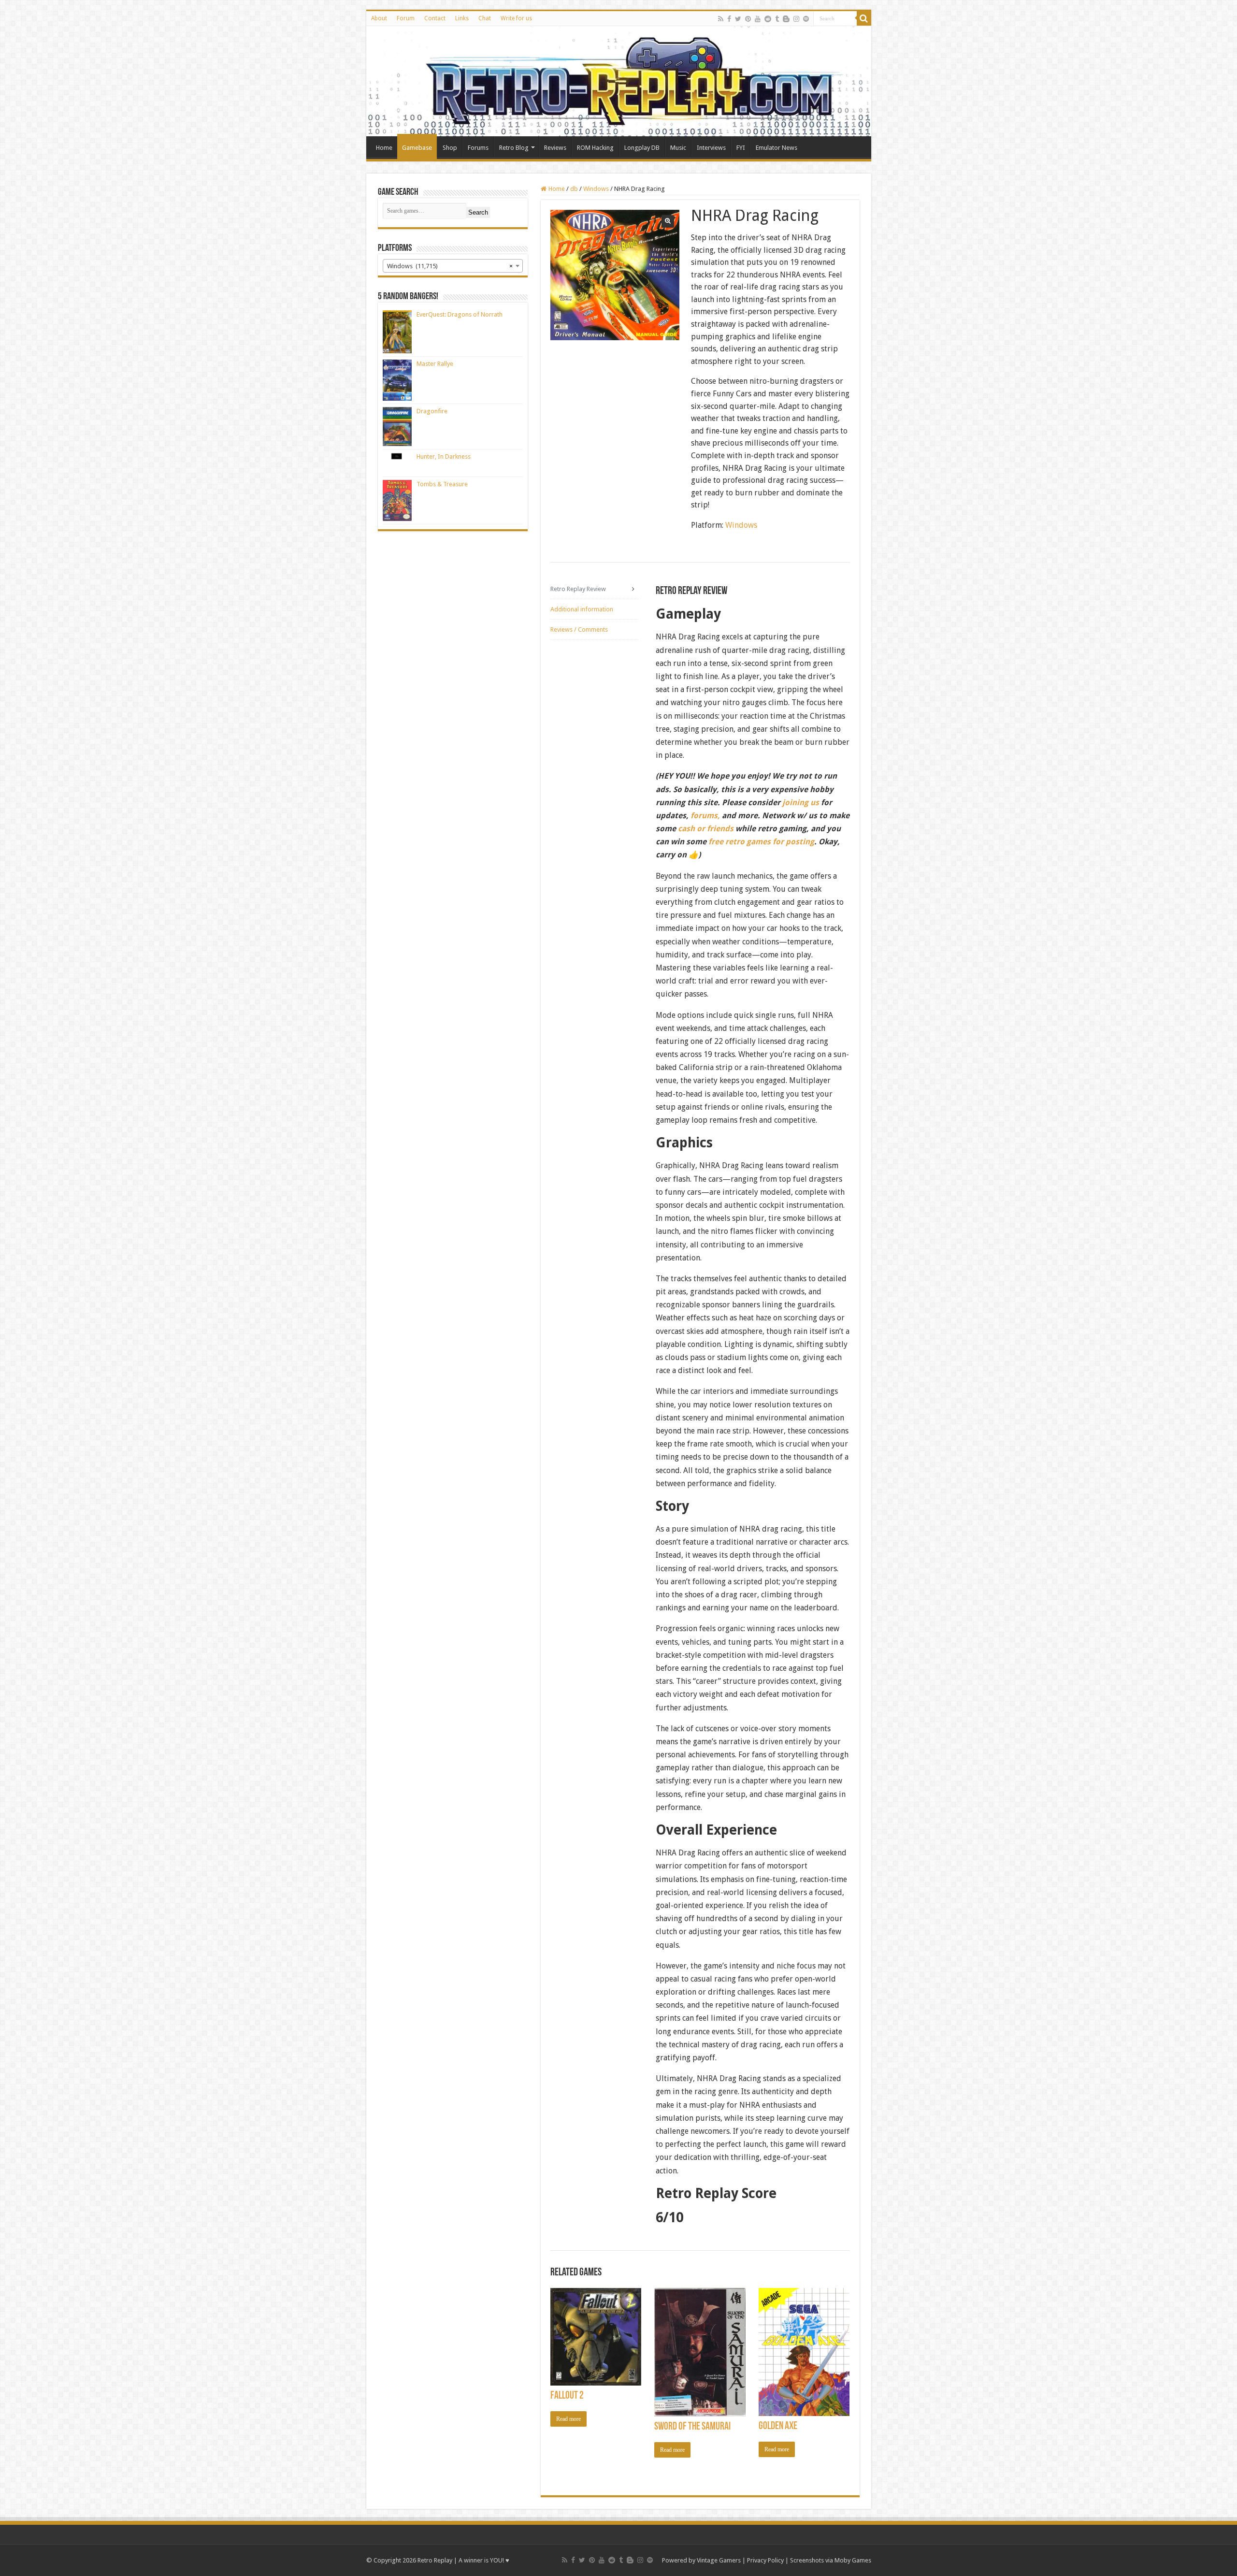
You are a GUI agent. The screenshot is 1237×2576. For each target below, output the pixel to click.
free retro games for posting (761, 842)
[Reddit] (768, 19)
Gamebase (417, 148)
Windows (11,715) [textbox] (450, 266)
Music (678, 148)
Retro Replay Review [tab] (578, 589)
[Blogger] (786, 19)
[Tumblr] (777, 19)
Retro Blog (514, 148)
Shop (450, 148)
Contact (435, 18)
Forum (406, 18)
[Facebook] (729, 19)
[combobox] (453, 266)
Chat (485, 18)
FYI (741, 148)
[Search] (864, 18)
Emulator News (777, 148)
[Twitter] (738, 19)
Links (462, 18)
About (379, 18)
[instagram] (796, 19)
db (574, 189)
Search (478, 212)
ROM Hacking (595, 148)
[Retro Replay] (619, 81)
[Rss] (721, 19)
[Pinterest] (748, 19)
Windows (596, 189)
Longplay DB (642, 148)
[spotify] (806, 19)
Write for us (516, 18)
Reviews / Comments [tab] (579, 630)
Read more (568, 2419)
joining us (800, 803)
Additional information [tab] (582, 609)
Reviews (555, 148)
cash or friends (706, 829)
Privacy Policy (765, 2560)
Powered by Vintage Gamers (701, 2560)
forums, (705, 816)
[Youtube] (758, 19)
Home (384, 148)
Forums (478, 148)
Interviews (711, 148)
